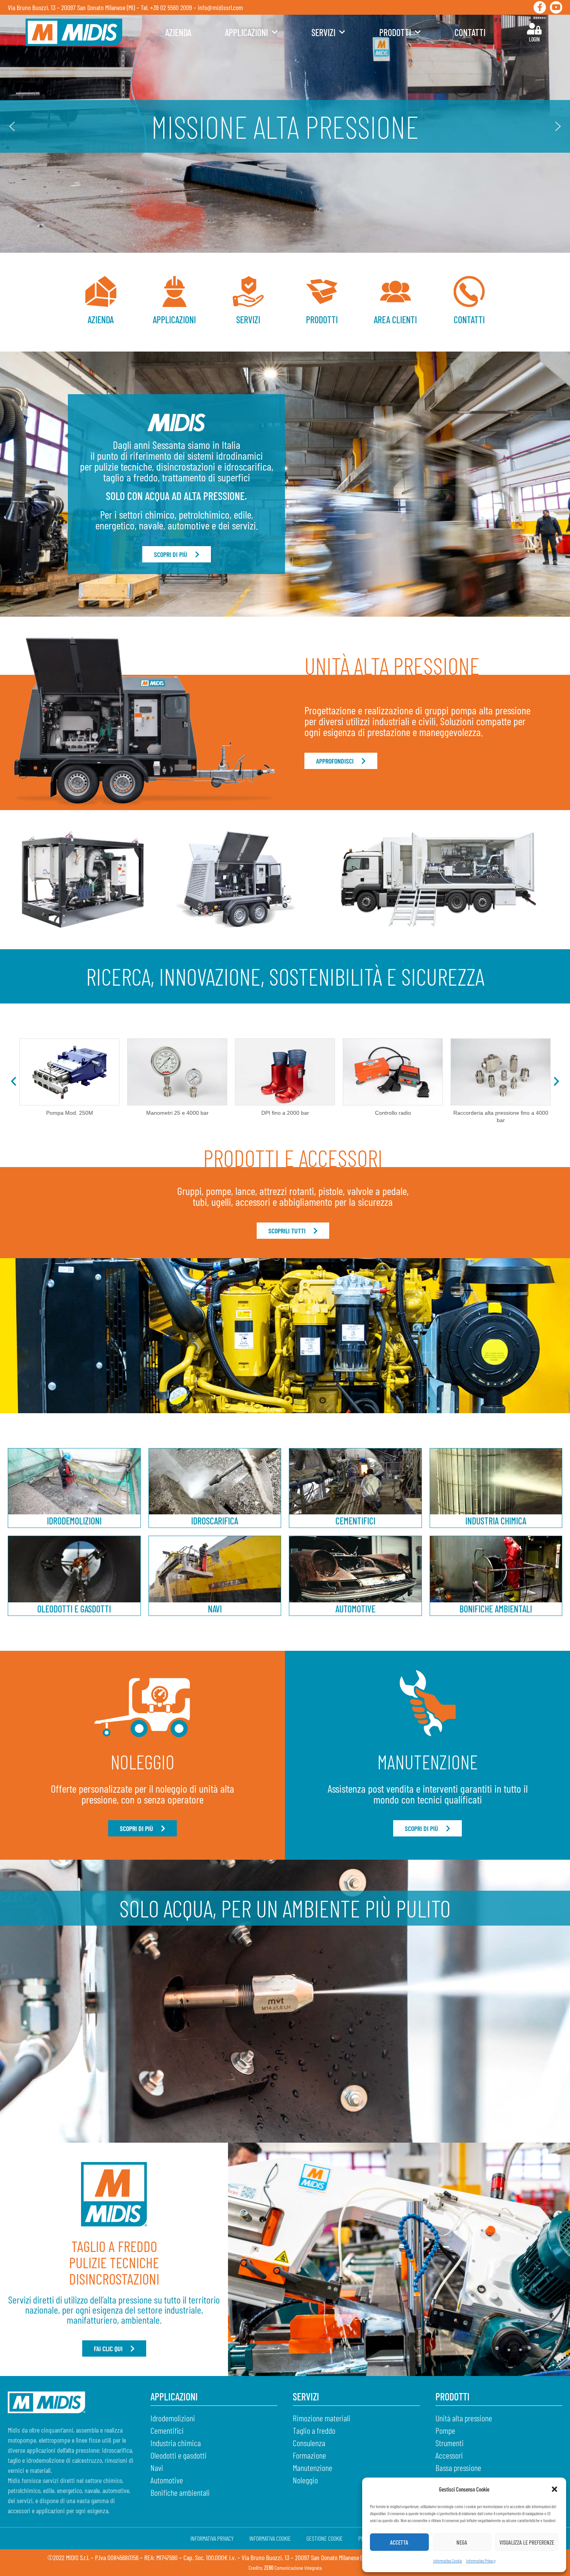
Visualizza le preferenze (527, 2542)
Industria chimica (496, 1521)
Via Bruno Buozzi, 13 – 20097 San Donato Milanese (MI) (71, 7)
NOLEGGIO (142, 1762)
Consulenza (309, 2443)
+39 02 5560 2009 (171, 7)
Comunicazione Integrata (293, 2568)
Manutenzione (313, 2467)
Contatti (470, 32)
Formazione (309, 2455)
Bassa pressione (458, 2467)
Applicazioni (246, 32)
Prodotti (395, 32)
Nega (462, 2542)
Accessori (449, 2455)
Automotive (355, 1609)
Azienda (178, 32)
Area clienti (395, 320)
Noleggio (305, 2480)
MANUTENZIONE (427, 1762)
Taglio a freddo (314, 2430)
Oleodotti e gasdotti (74, 1609)
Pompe (445, 2430)
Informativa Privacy (481, 2560)
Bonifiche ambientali (496, 1609)
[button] (554, 2489)
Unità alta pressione (464, 2418)
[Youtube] (556, 7)
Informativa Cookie (448, 2560)
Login (534, 39)
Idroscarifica (215, 1521)
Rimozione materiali (322, 2418)
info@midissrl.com (220, 7)
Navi (215, 1609)
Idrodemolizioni (74, 1521)
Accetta (399, 2542)
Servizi (323, 32)
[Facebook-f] (540, 7)
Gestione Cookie (325, 2538)
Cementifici (355, 1521)
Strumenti (450, 2443)
